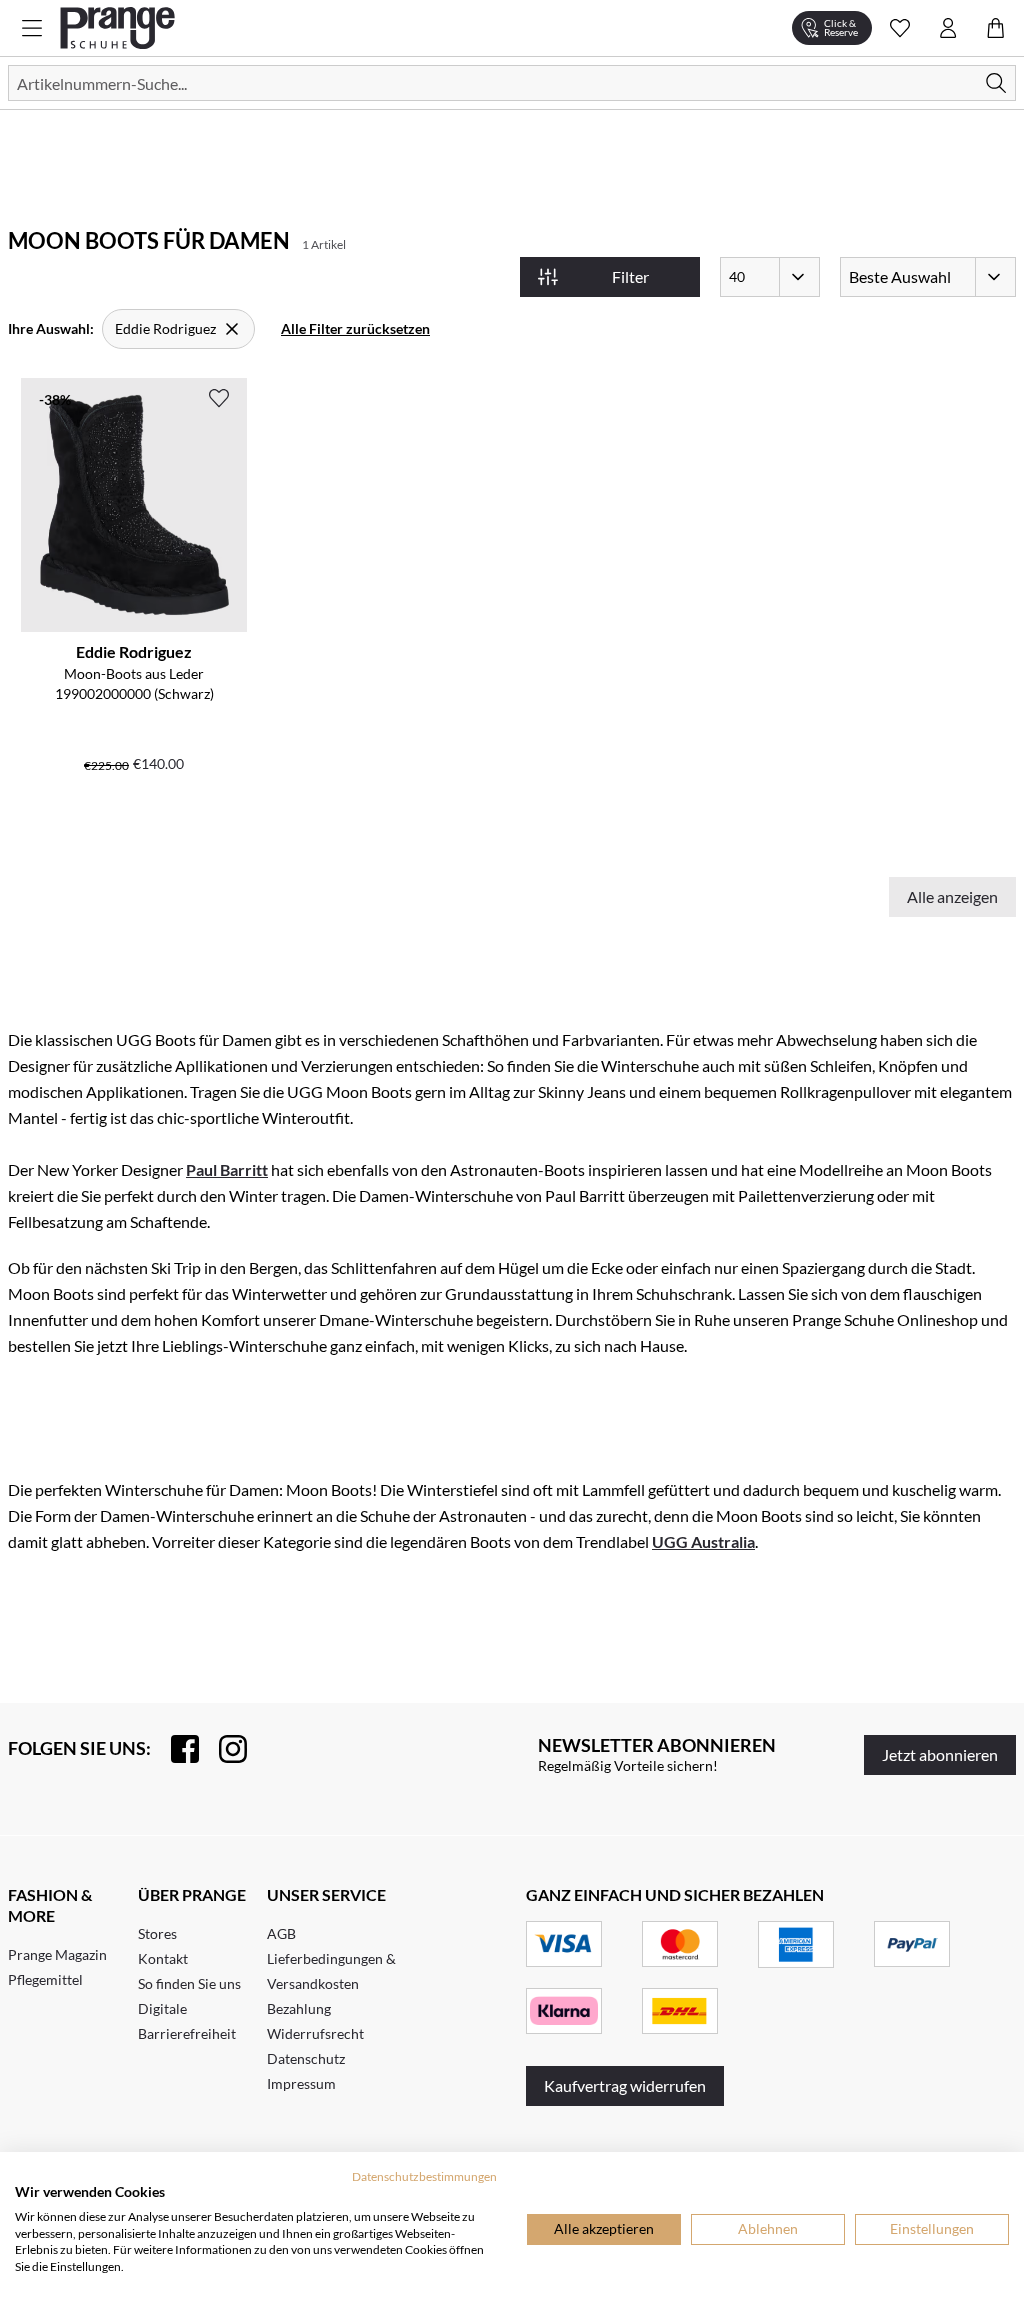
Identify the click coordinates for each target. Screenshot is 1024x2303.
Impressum (301, 2083)
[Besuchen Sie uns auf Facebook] (175, 1749)
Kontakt (163, 1958)
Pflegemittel (45, 1979)
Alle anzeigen (952, 896)
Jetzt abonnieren (940, 1754)
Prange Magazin (57, 1954)
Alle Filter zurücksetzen (355, 328)
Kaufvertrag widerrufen (625, 2085)
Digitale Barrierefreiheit (187, 2021)
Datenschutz (306, 2058)
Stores (157, 1933)
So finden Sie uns (189, 1983)
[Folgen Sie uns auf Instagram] (223, 1749)
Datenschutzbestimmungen (424, 2176)
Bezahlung (299, 2008)
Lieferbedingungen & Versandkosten (331, 1971)
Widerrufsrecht (315, 2033)
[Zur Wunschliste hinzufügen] (219, 398)
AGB (281, 1933)
